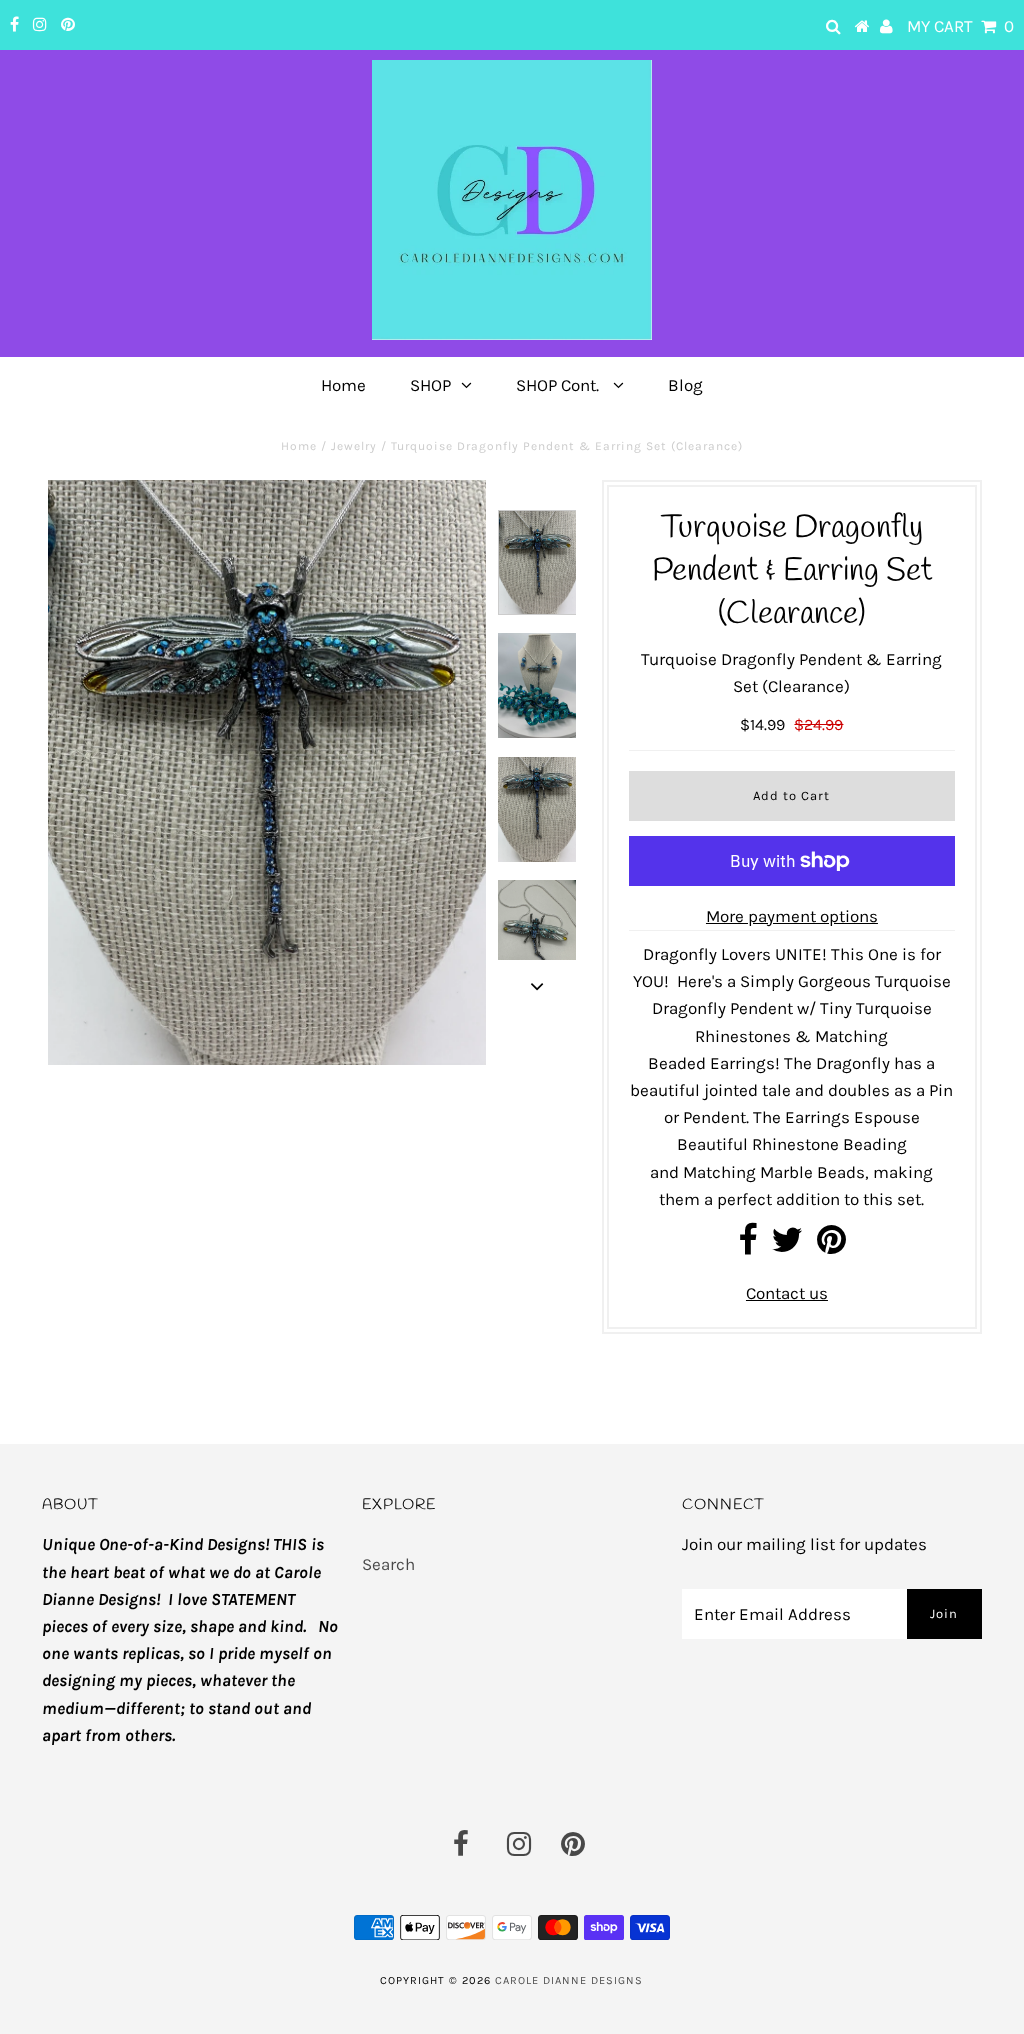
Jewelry (354, 446)
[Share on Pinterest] (831, 1246)
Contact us (787, 1293)
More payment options (792, 916)
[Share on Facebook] (747, 1246)
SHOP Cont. (559, 385)
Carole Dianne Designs (569, 1980)
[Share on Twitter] (787, 1246)
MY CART (960, 26)
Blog (685, 385)
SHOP (430, 385)
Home (343, 385)
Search (388, 1564)
